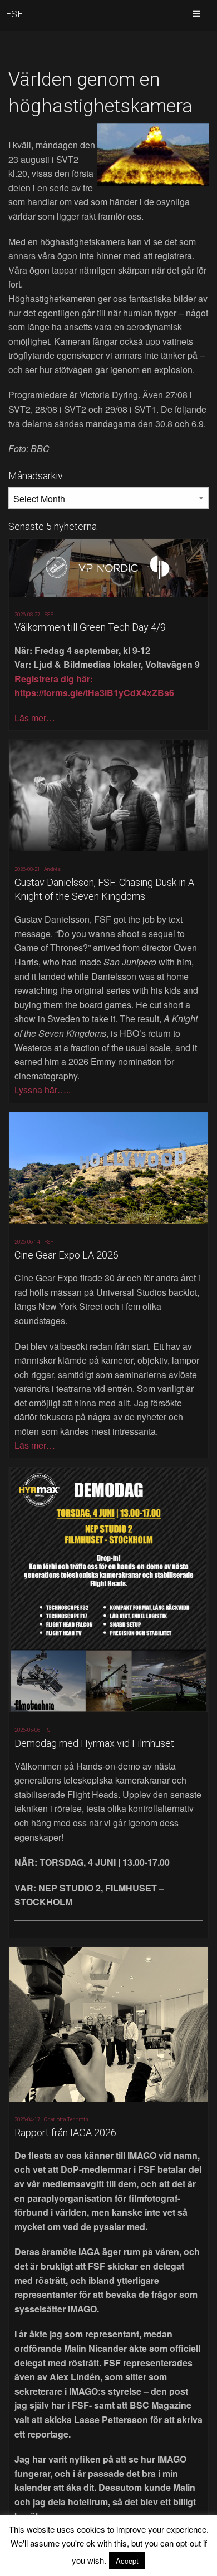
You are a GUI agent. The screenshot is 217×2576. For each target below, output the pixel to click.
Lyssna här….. (43, 1090)
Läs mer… (35, 718)
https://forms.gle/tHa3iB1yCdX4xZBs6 (94, 693)
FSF (14, 14)
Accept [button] (127, 2561)
